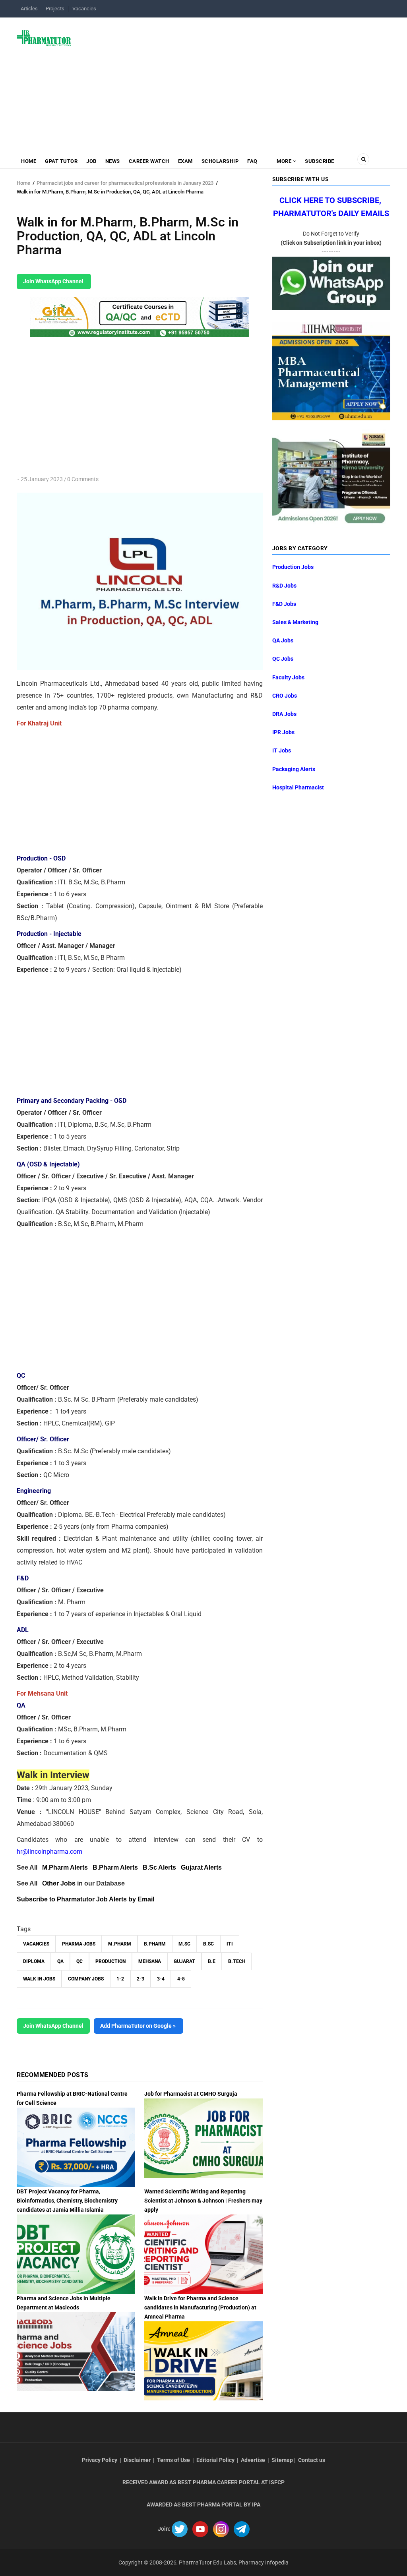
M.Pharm (120, 1944)
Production (110, 1961)
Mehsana (150, 1961)
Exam (185, 161)
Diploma (34, 1961)
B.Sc (208, 1944)
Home (29, 161)
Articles (29, 9)
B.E (212, 1961)
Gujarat (184, 1961)
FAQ (252, 161)
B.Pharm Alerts (115, 1867)
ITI (230, 1944)
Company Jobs (86, 1979)
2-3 (141, 1979)
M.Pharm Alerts (65, 1867)
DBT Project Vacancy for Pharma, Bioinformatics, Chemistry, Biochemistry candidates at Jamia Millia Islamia (67, 2201)
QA (60, 1961)
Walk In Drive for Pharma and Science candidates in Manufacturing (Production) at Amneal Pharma (200, 2307)
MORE (284, 161)
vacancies (36, 1944)
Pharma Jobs (79, 1944)
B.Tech (237, 1961)
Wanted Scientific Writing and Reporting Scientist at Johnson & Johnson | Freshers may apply (203, 2201)
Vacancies (84, 9)
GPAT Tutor (61, 161)
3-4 (161, 1979)
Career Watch (149, 161)
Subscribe (320, 161)
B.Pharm (155, 1944)
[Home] (44, 38)
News (113, 161)
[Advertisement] (235, 81)
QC (79, 1961)
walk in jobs (39, 1979)
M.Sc (184, 1944)
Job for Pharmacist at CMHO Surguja (191, 2094)
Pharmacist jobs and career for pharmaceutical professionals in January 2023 (125, 183)
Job (91, 161)
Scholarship (220, 161)
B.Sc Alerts (159, 1867)
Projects (55, 9)
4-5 (181, 1979)
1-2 (120, 1979)
